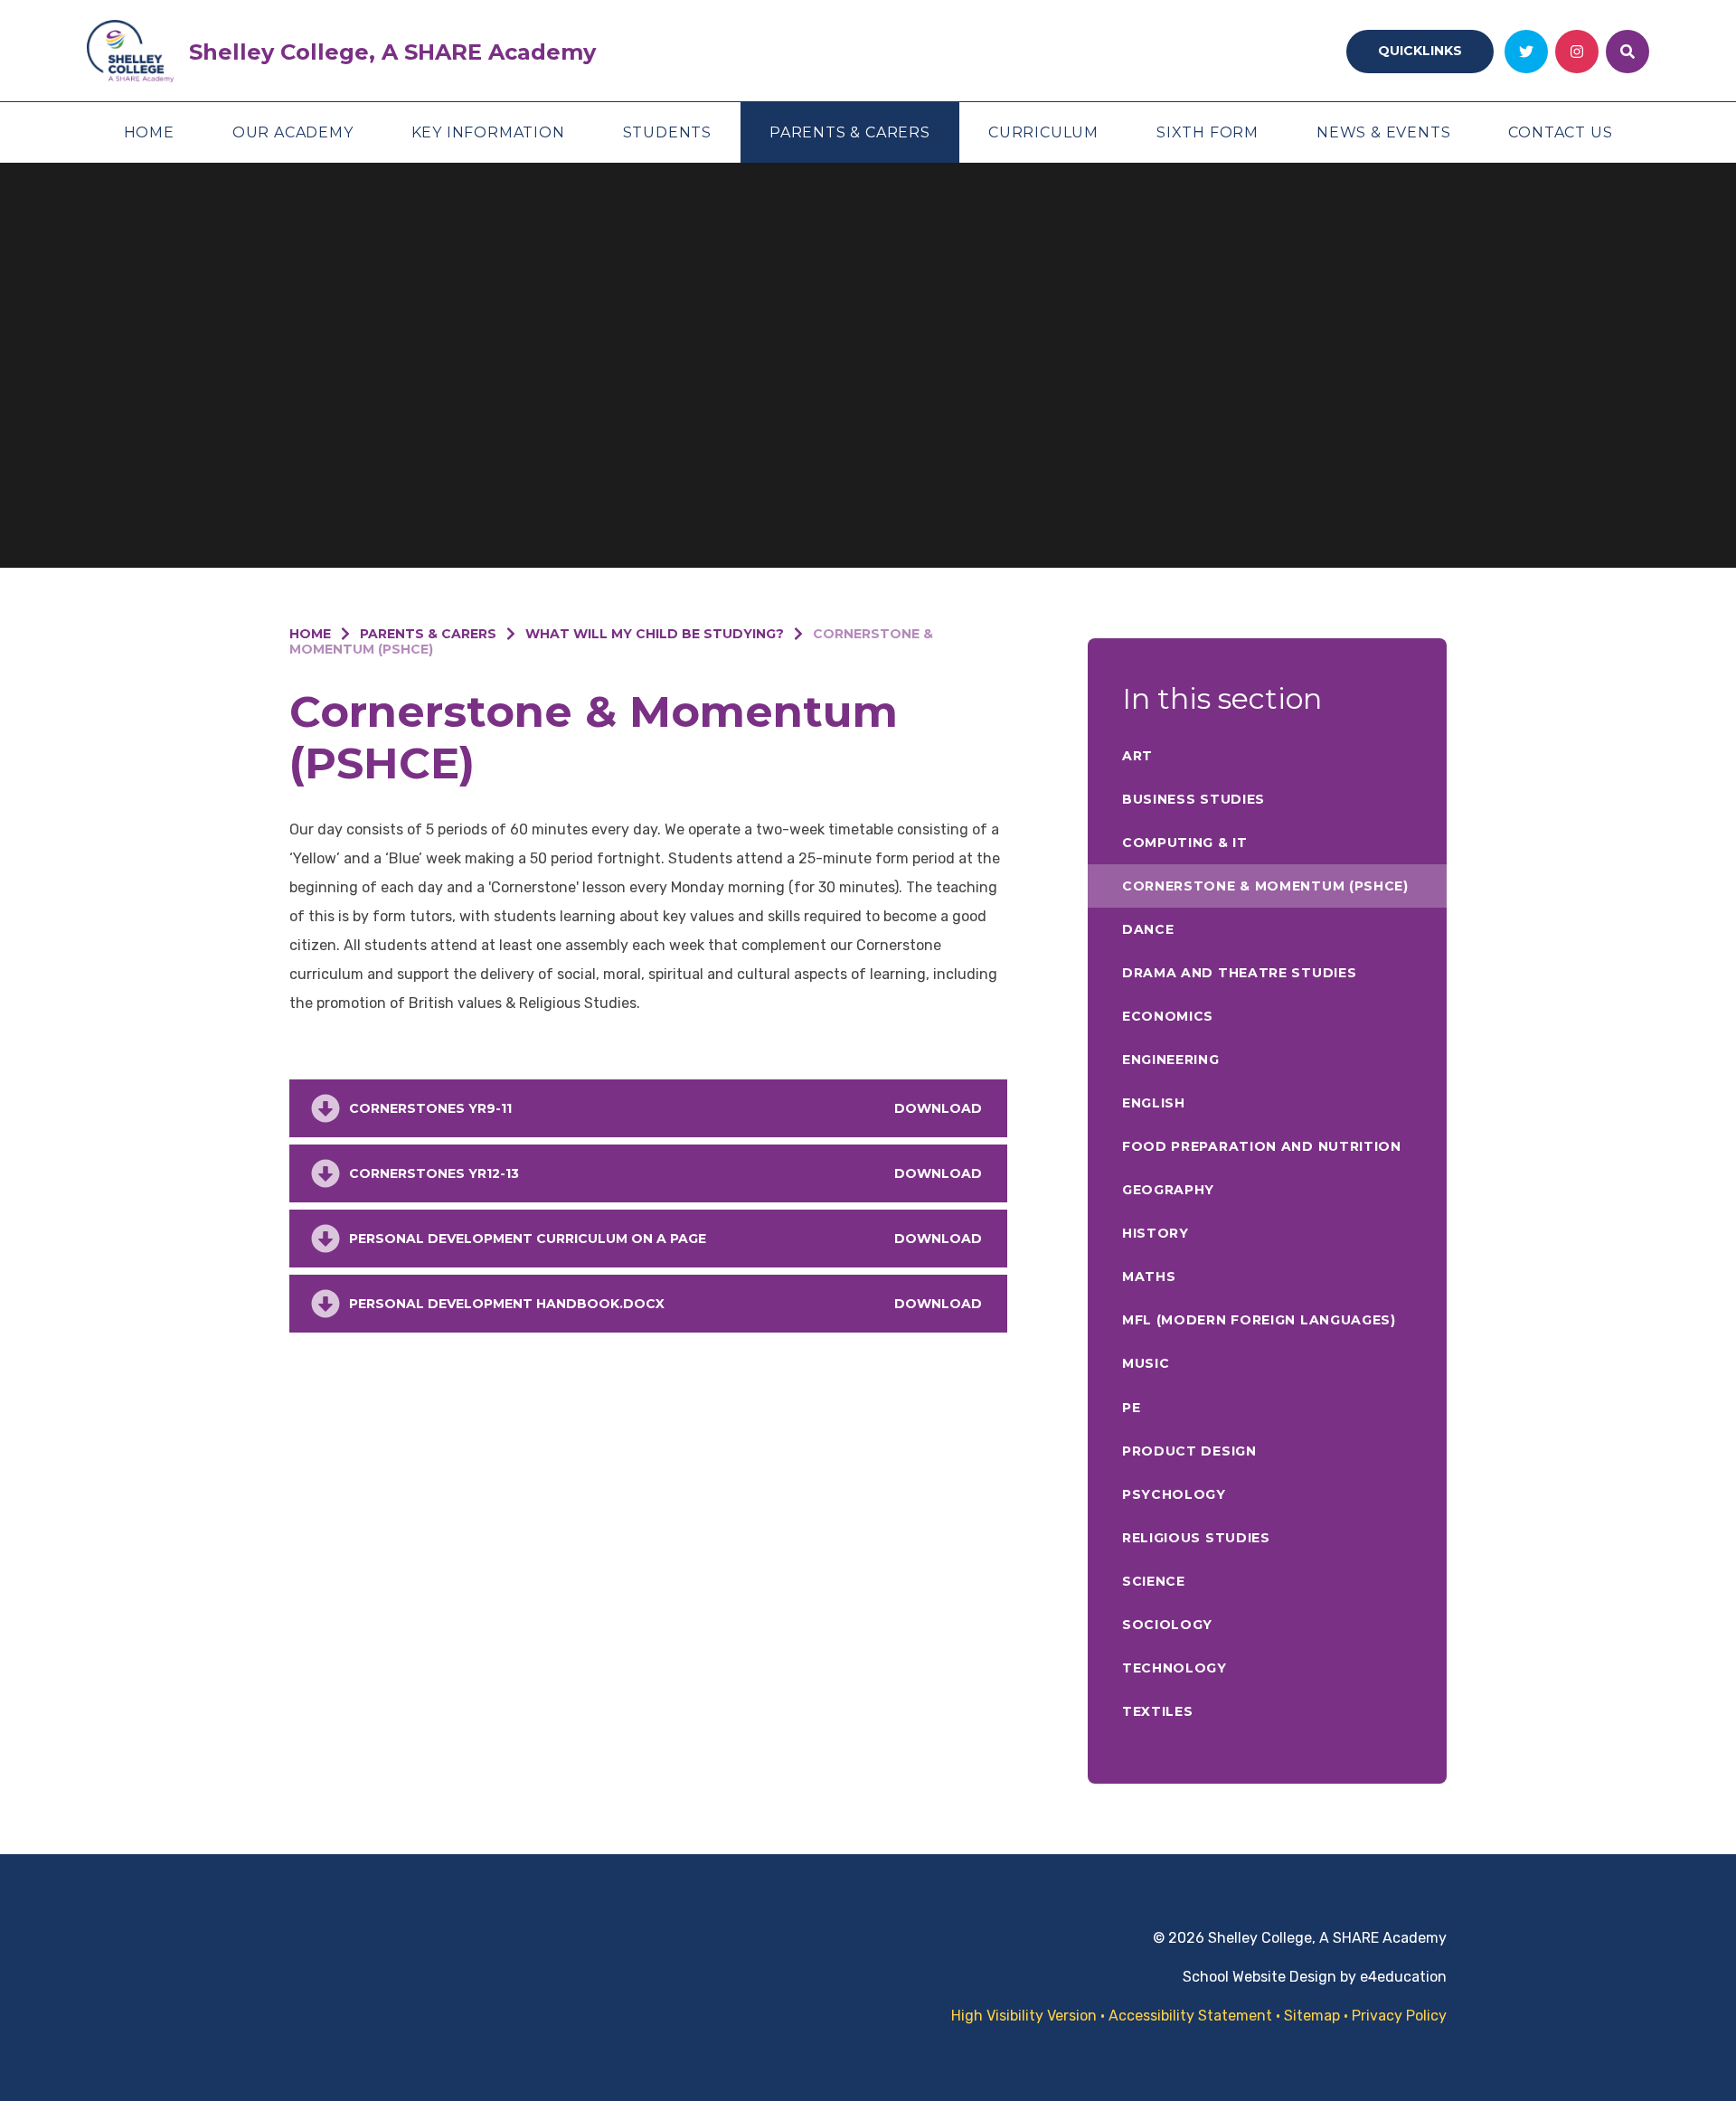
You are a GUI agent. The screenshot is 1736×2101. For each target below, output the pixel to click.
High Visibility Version (1024, 2016)
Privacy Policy (1399, 2016)
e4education (1403, 1977)
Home (310, 634)
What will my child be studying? (655, 634)
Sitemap (1312, 2016)
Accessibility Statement (1190, 2016)
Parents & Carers (428, 634)
